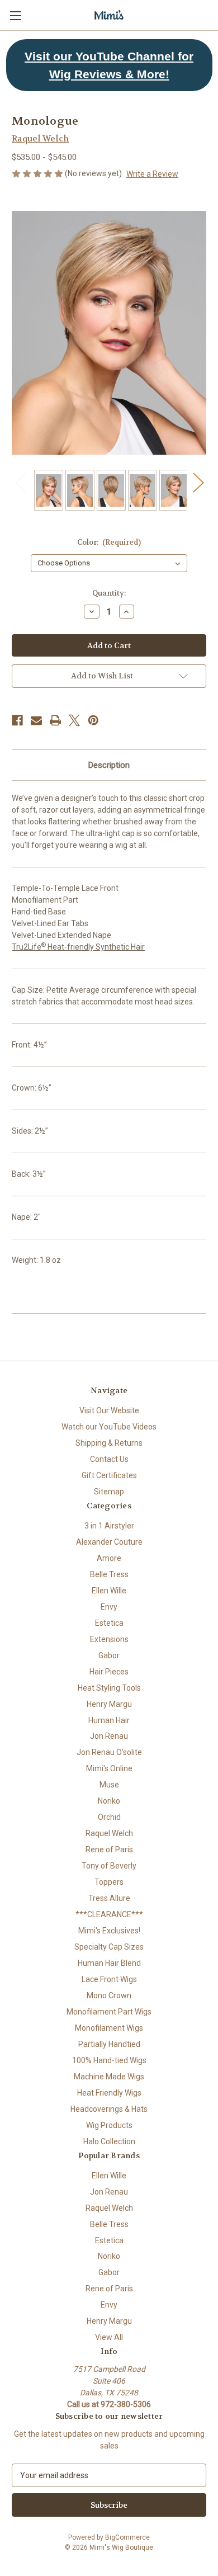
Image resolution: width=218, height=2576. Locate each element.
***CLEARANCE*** (109, 1914)
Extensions (109, 1639)
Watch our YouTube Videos (109, 1427)
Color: (109, 542)
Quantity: (109, 593)
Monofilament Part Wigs (109, 2012)
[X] (74, 720)
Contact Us (109, 1459)
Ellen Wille (109, 1591)
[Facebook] (17, 720)
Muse (109, 1785)
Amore (109, 1558)
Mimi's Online (109, 1768)
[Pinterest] (93, 720)
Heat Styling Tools (109, 1688)
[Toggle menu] (15, 15)
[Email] (36, 720)
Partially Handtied (109, 2044)
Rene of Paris (109, 1850)
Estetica (109, 1623)
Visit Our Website (109, 1410)
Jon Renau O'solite (109, 1752)
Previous (20, 482)
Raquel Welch (109, 1833)
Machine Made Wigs (109, 2077)
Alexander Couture (109, 1542)
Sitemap (109, 1492)
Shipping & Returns (109, 1443)
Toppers (109, 1882)
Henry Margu (109, 1704)
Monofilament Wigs (109, 2028)
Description (109, 765)
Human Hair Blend (109, 1963)
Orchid (109, 1817)
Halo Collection (109, 2141)
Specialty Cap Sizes (109, 1947)
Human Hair (109, 1720)
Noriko (109, 1801)
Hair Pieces (109, 1672)
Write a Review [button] (152, 174)
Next (198, 482)
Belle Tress (109, 1574)
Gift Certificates (109, 1475)
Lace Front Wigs (109, 1979)
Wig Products (109, 2125)
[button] (109, 65)
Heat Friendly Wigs (109, 2093)
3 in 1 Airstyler (109, 1526)
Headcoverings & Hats (109, 2109)
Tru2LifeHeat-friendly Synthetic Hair (78, 947)
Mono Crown (109, 1995)
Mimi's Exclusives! (109, 1931)
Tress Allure (109, 1898)
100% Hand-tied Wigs (109, 2060)
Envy (109, 1607)
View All (109, 2337)
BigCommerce (127, 2537)
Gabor (109, 1655)
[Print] (55, 720)
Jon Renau (109, 1736)
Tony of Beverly (109, 1866)
